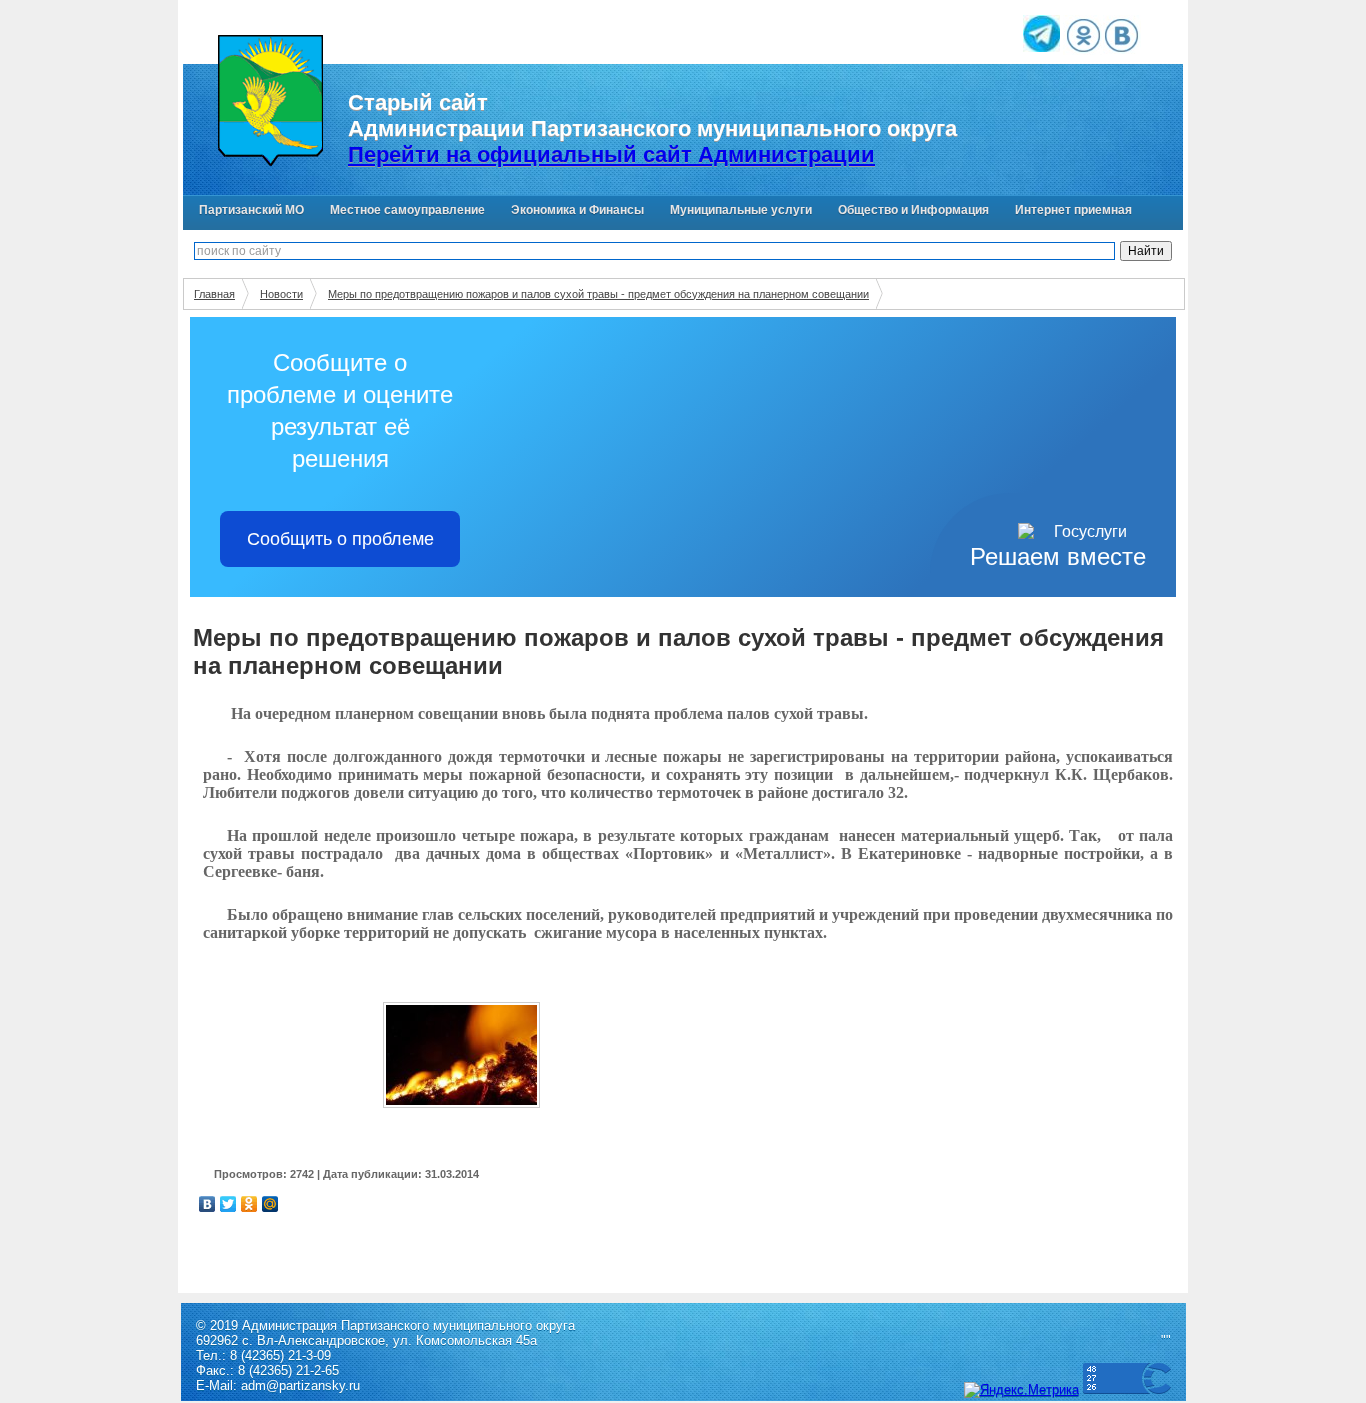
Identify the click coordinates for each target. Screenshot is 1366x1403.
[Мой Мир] (270, 1204)
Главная (214, 294)
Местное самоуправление (407, 210)
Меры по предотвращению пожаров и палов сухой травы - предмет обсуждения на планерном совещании (598, 294)
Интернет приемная (1073, 210)
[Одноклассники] (249, 1204)
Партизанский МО (251, 210)
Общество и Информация (913, 210)
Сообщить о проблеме (340, 539)
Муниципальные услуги (741, 210)
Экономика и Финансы (577, 210)
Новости (281, 294)
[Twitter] (228, 1204)
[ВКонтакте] (207, 1204)
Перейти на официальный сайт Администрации (611, 154)
